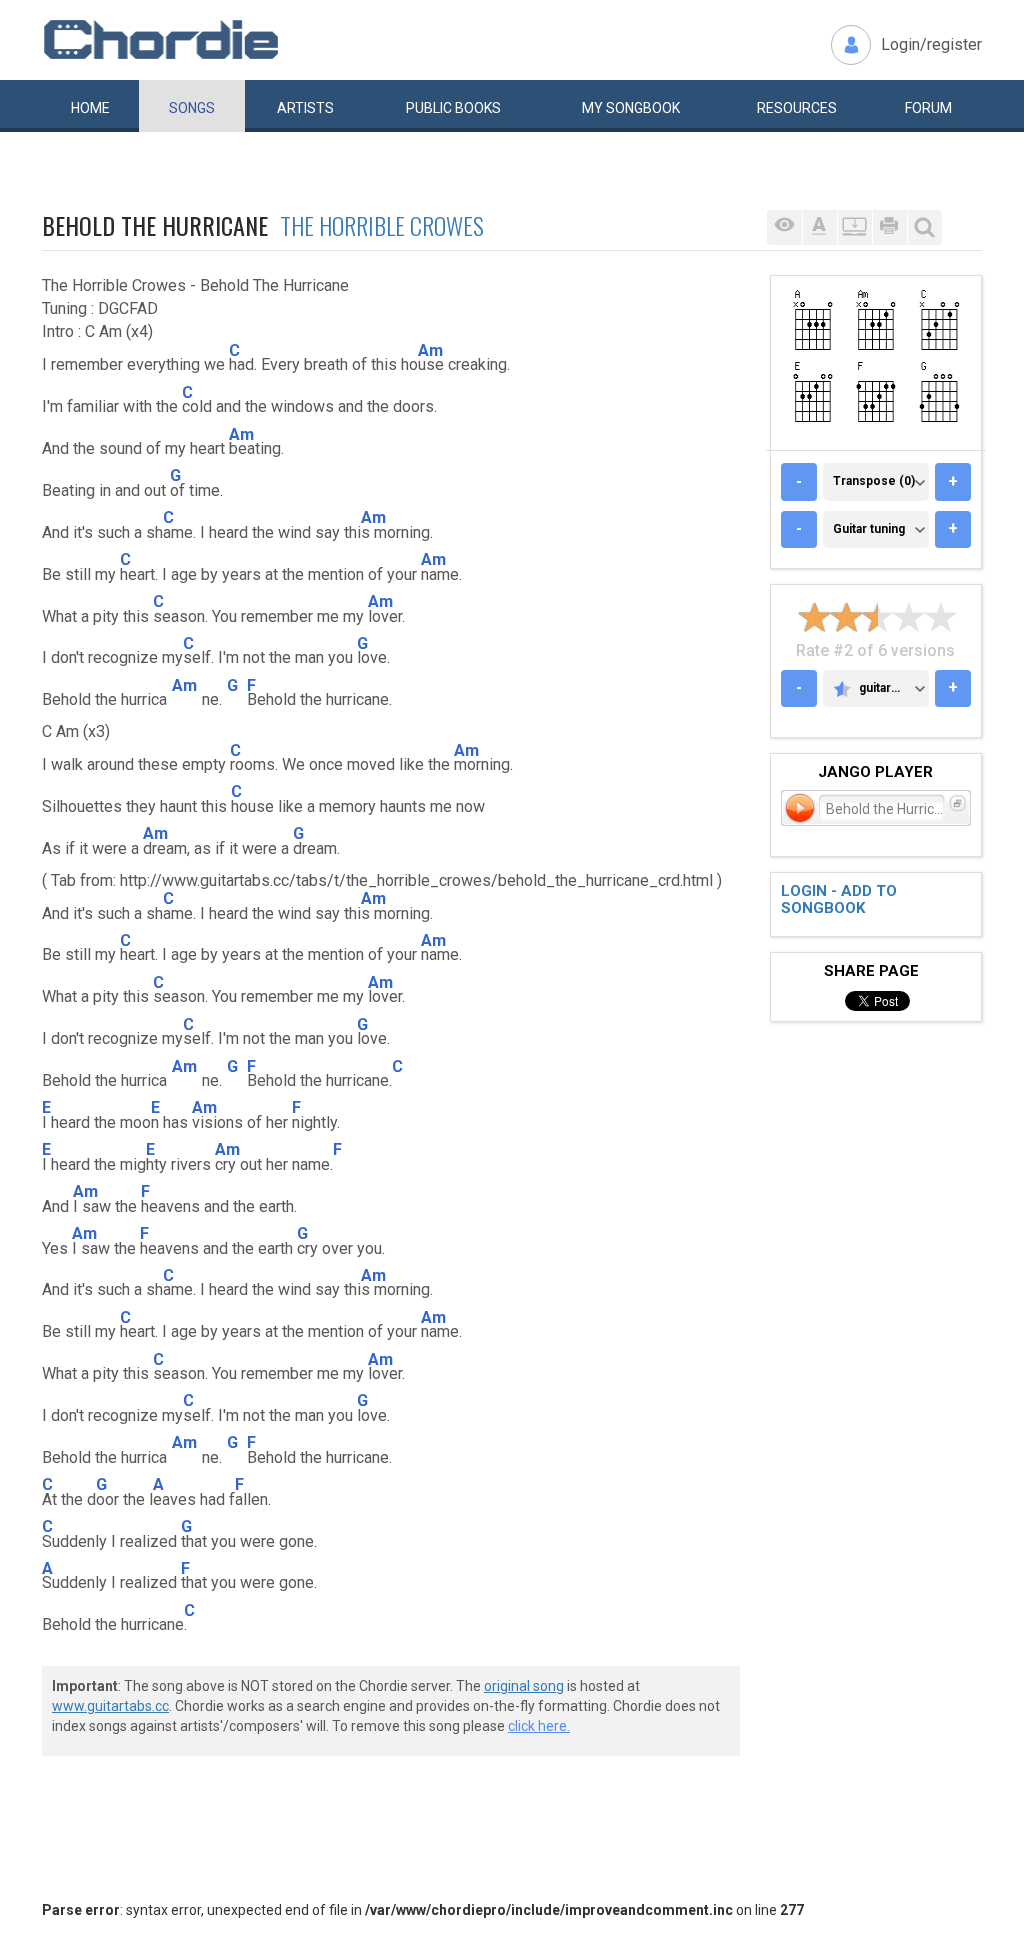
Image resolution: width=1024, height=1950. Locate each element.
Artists (305, 108)
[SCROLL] (854, 227)
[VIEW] (784, 227)
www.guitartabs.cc (110, 1706)
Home (90, 108)
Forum (928, 108)
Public (453, 108)
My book (631, 108)
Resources (797, 108)
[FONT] (819, 227)
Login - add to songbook (839, 899)
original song (524, 1686)
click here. (539, 1726)
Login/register (931, 44)
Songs (192, 108)
